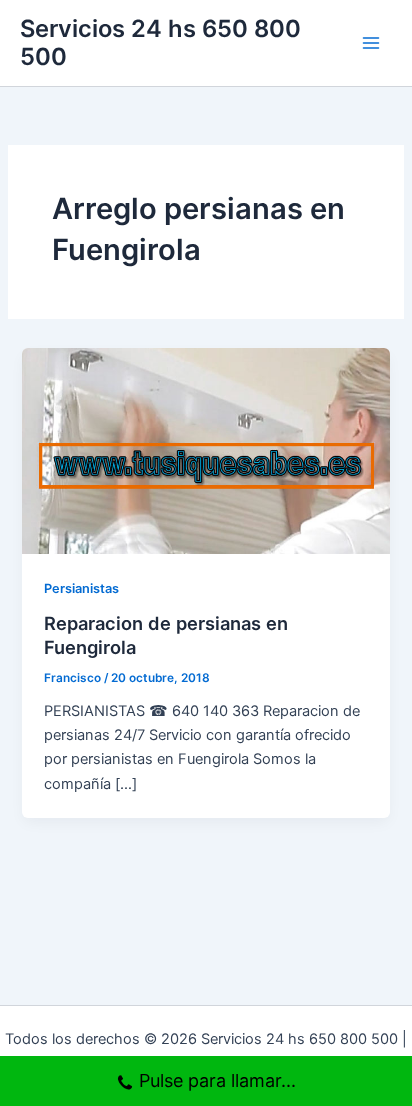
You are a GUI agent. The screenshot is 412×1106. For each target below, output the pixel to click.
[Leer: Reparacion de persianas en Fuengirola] (205, 450)
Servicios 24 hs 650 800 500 (160, 42)
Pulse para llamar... (217, 1080)
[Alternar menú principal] (371, 43)
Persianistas (81, 588)
